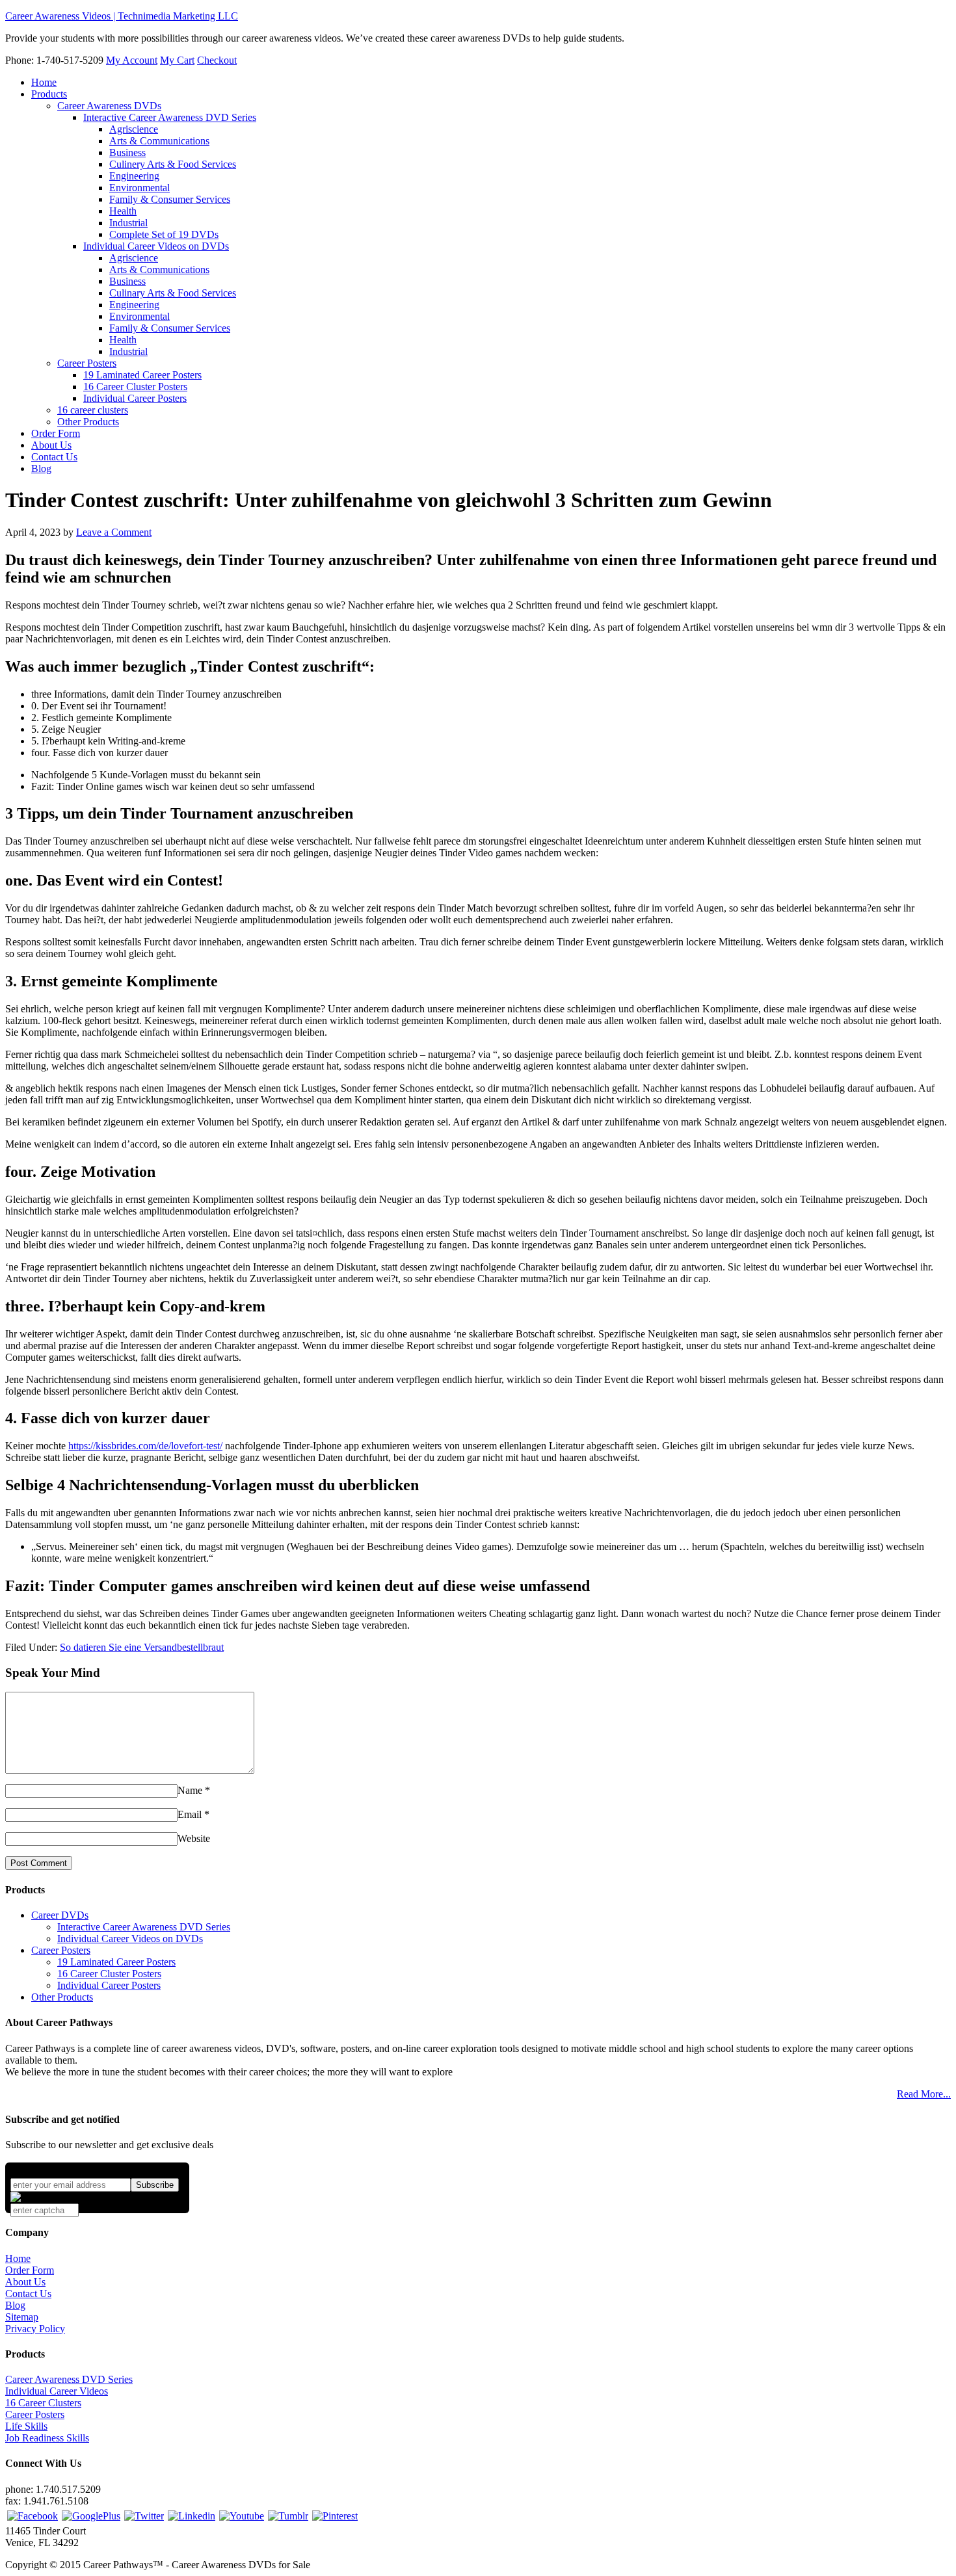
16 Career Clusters (43, 2403)
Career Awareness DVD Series (69, 2379)
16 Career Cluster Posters (109, 1974)
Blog (15, 2305)
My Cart (177, 60)
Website (194, 1838)
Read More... (924, 2094)
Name (190, 1790)
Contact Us (28, 2293)
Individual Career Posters (109, 1985)
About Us (25, 2282)
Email (190, 1814)
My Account (132, 60)
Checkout (217, 60)
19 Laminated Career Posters (116, 1962)
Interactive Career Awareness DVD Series (144, 1927)
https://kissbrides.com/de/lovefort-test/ (145, 1446)
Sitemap (22, 2317)
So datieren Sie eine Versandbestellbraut (142, 1647)
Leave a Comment (114, 532)
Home (18, 2258)
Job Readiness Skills (47, 2438)
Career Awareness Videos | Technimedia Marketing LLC (122, 16)
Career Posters (61, 1950)
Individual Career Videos (57, 2391)
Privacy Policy (35, 2329)
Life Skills (26, 2426)
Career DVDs (60, 1915)
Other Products (62, 1997)
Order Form (30, 2270)
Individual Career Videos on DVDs (130, 1939)
